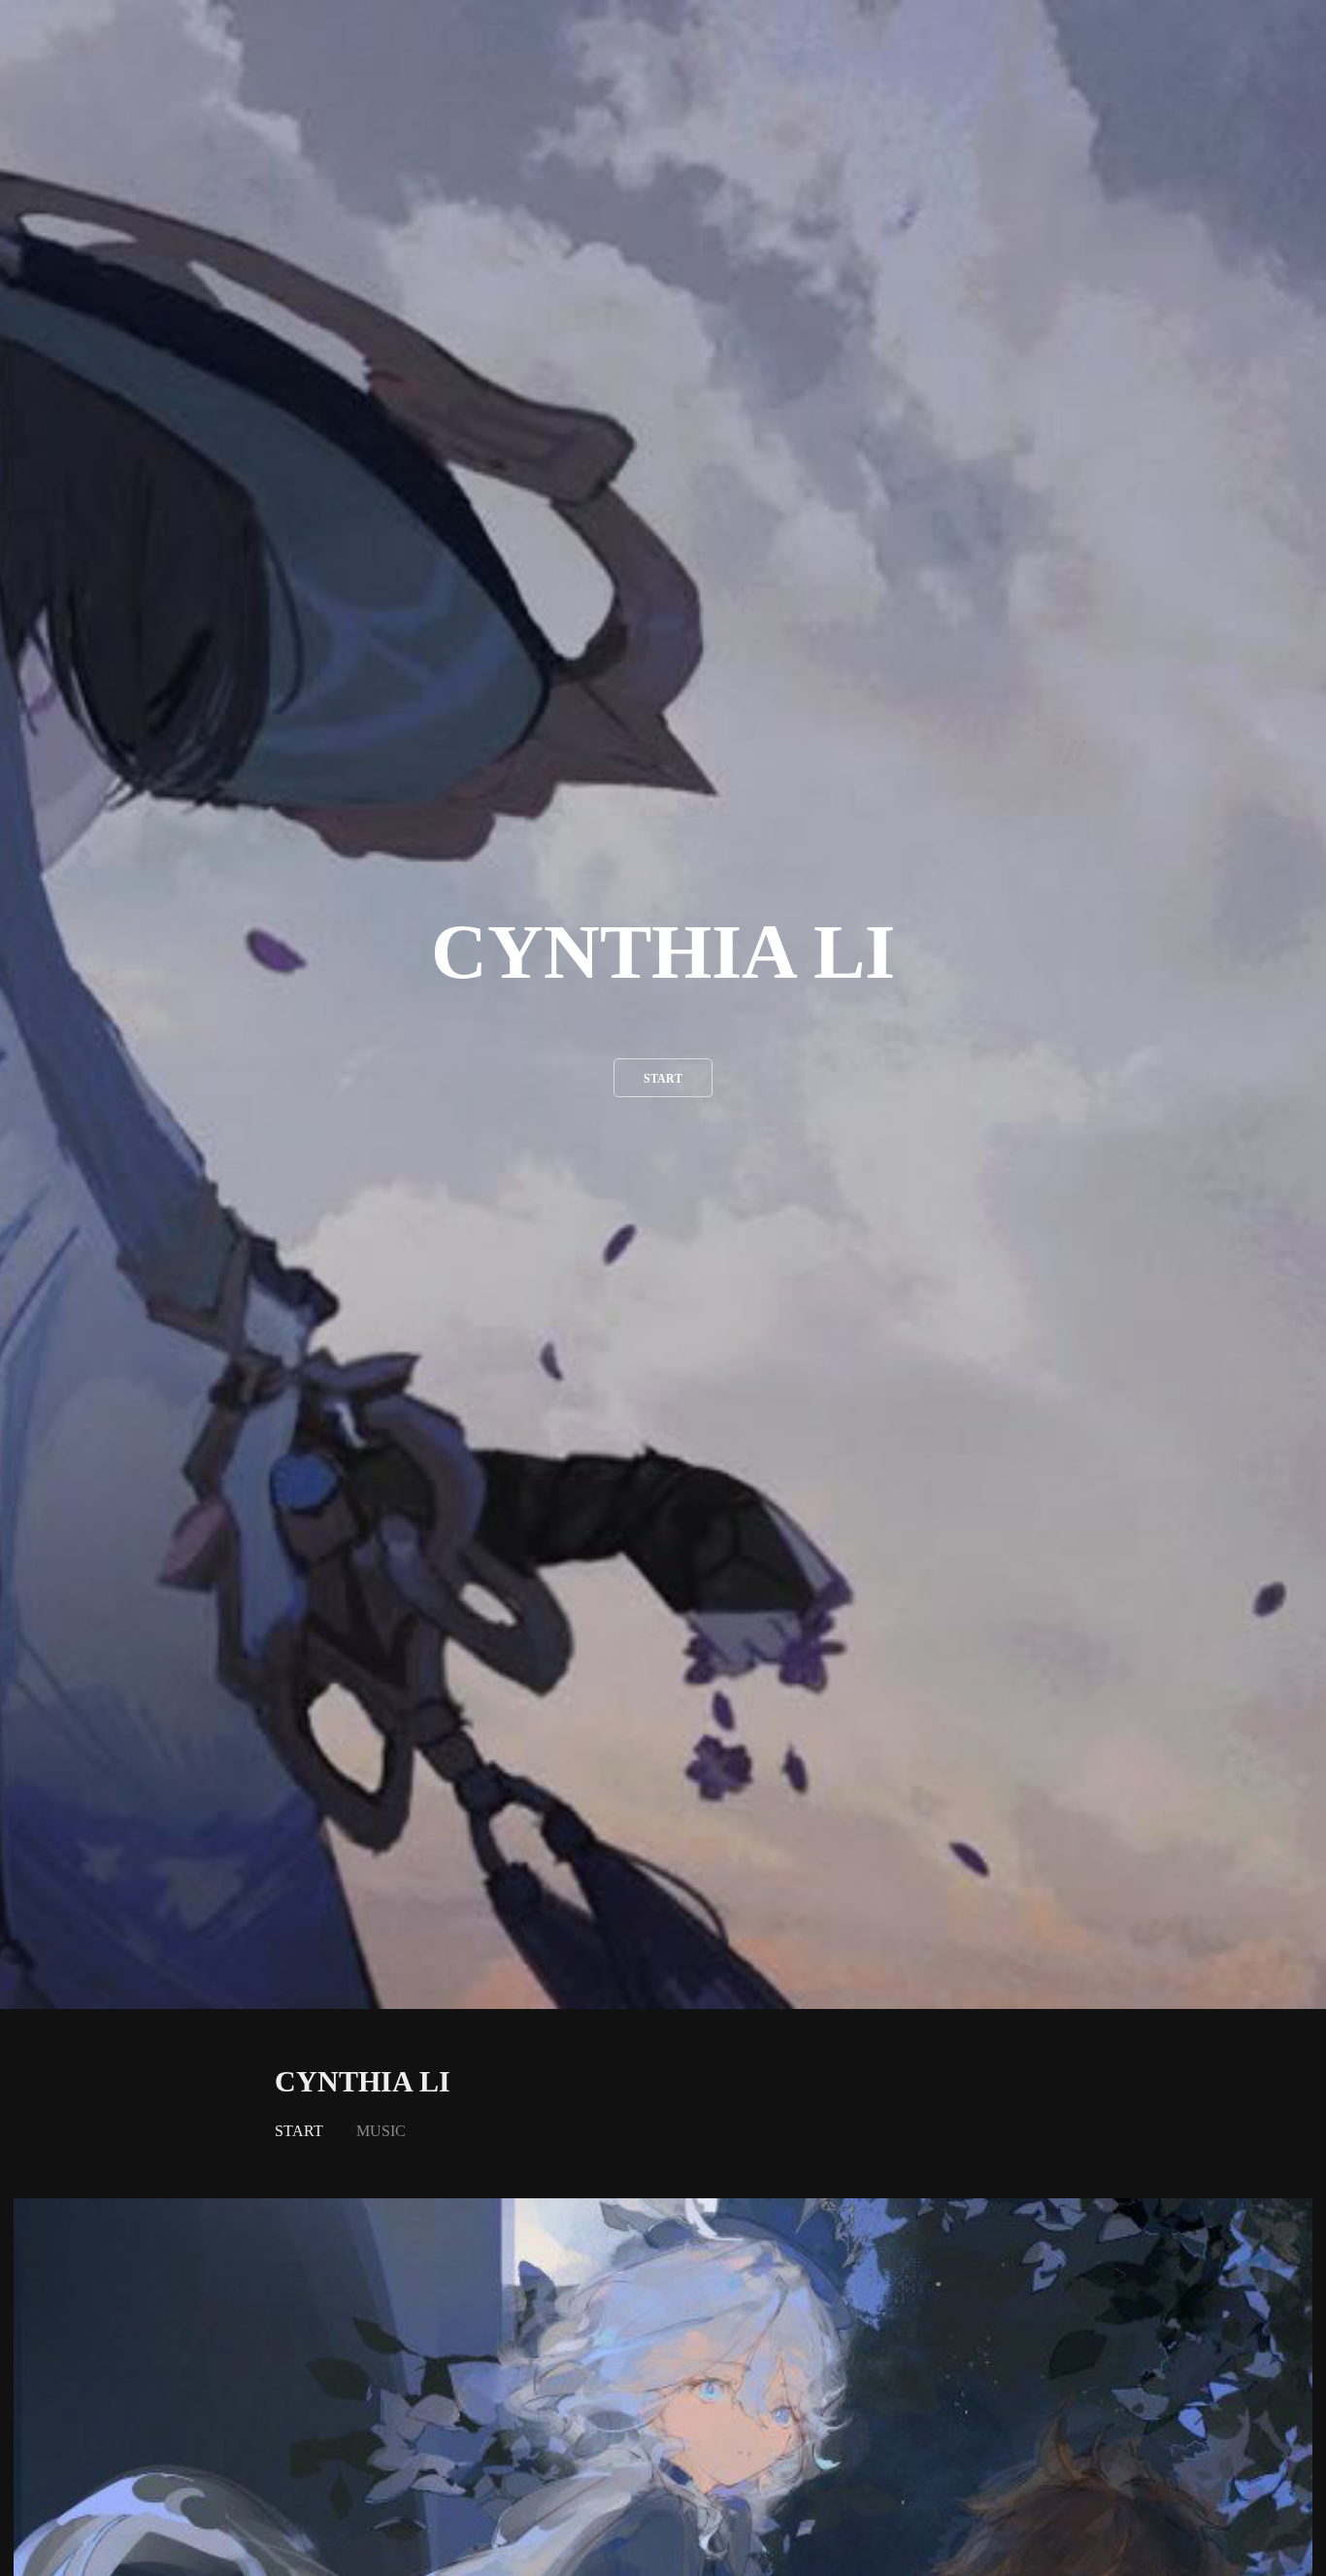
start (663, 1079)
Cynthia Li (363, 2081)
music (381, 2131)
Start (299, 2131)
